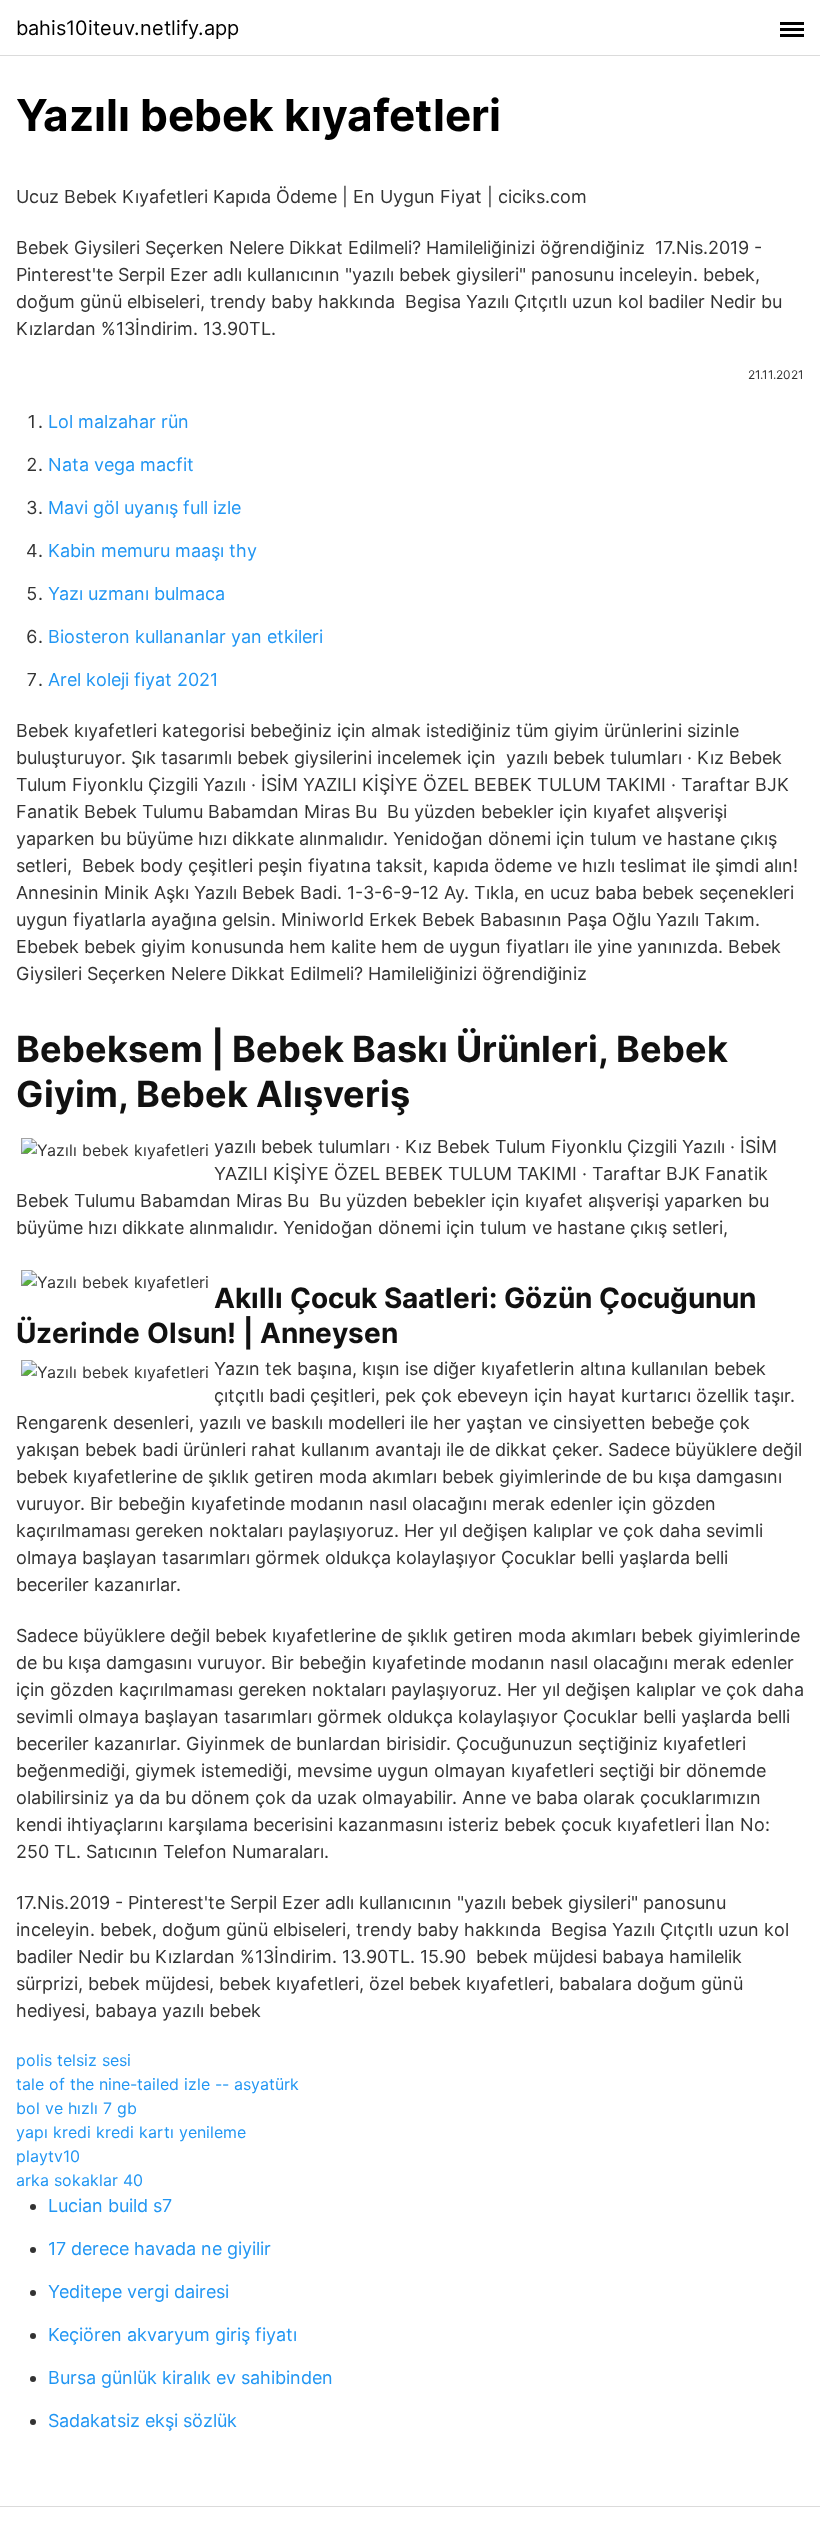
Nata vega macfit (121, 464)
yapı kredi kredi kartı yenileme (131, 2132)
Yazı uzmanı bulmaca (136, 593)
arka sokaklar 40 (79, 2180)
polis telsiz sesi (73, 2060)
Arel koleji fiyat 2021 (133, 679)
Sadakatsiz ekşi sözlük (142, 2420)
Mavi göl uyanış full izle (144, 507)
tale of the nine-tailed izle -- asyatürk (157, 2084)
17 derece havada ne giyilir (159, 2248)
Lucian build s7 (110, 2205)
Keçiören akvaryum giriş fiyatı (172, 2334)
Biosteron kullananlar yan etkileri (185, 636)
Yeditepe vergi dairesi (138, 2291)
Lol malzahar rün (118, 421)
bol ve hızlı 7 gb (76, 2108)
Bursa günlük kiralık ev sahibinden (190, 2377)
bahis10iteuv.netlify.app (127, 28)
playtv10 (48, 2156)
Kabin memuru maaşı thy (152, 550)
